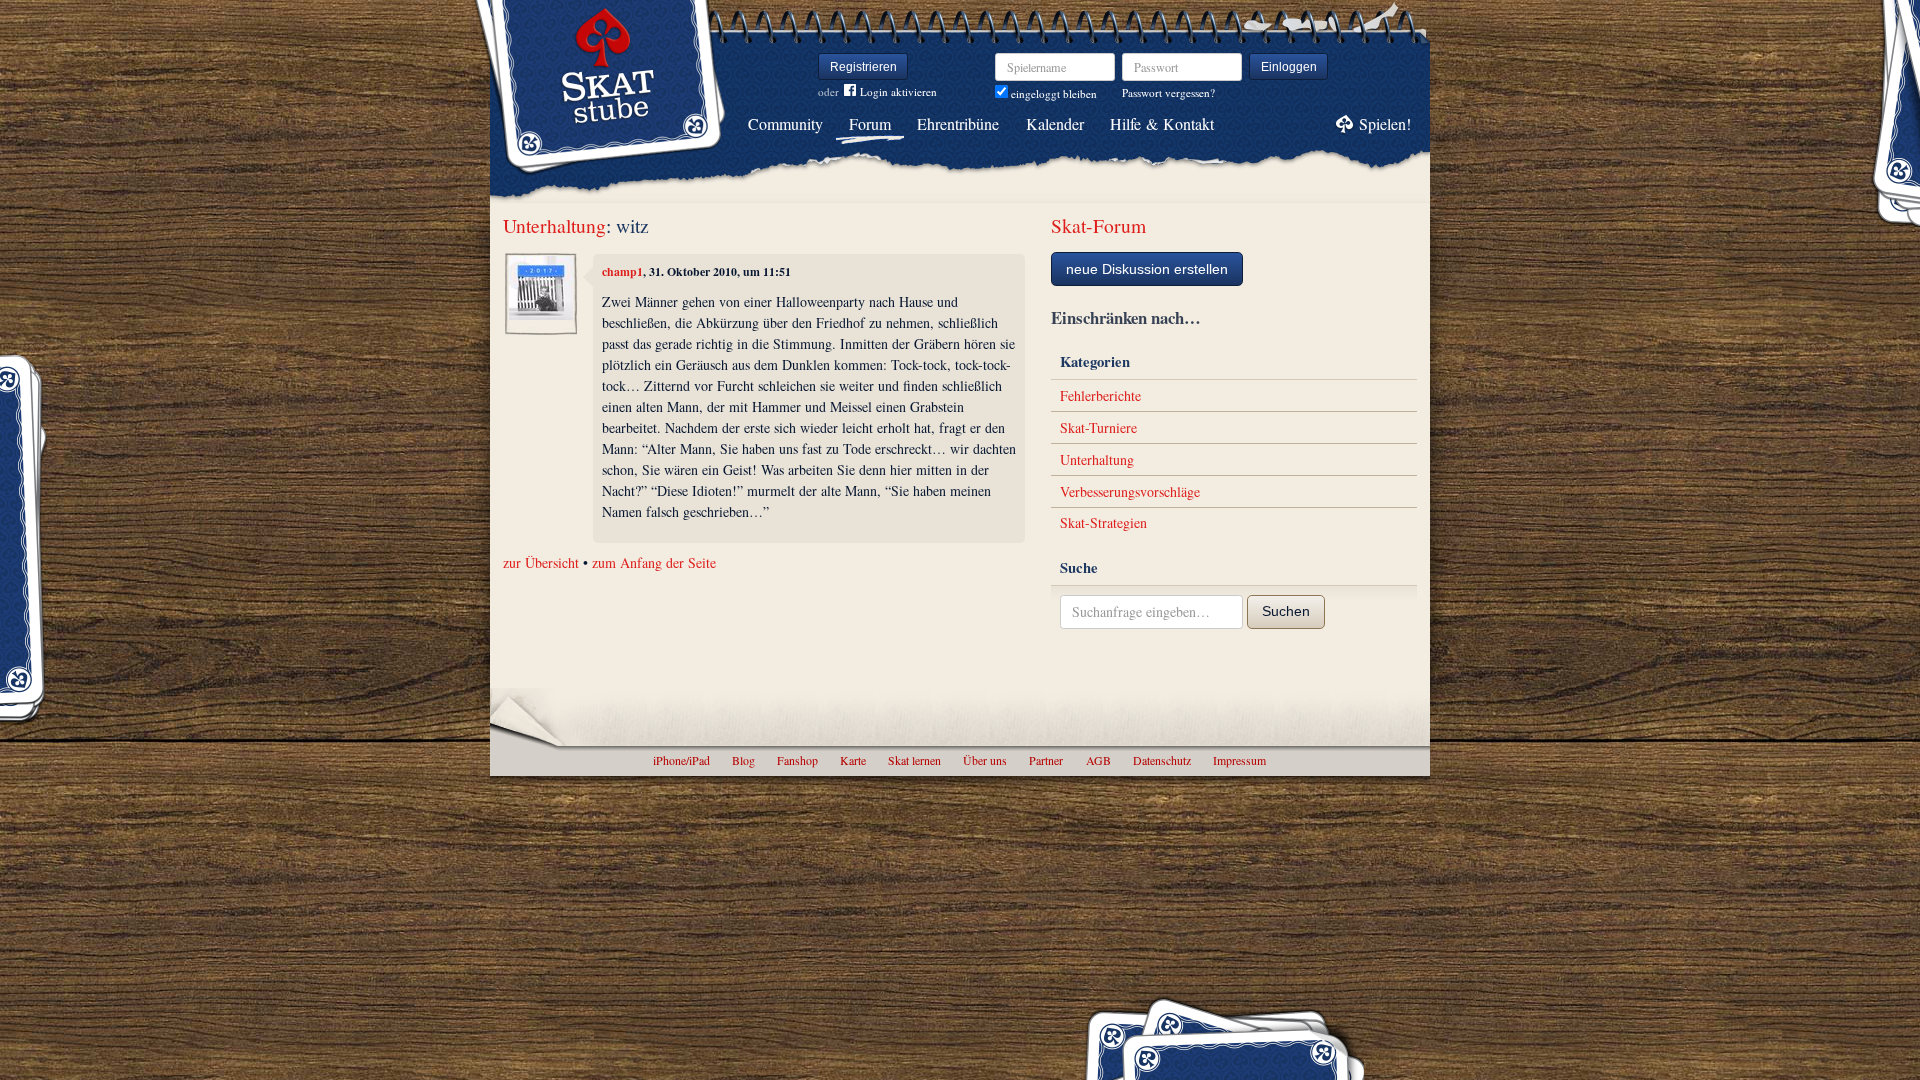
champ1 (622, 271)
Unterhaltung (554, 225)
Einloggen (1289, 67)
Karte (853, 760)
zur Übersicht (541, 562)
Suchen (1286, 611)
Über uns (985, 760)
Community (785, 123)
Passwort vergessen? (1168, 92)
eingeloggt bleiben (1052, 93)
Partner (1046, 760)
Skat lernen (914, 760)
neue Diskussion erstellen (1147, 269)
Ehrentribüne (958, 123)
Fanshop (797, 760)
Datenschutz (1162, 760)
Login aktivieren (898, 91)
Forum (870, 123)
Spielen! (1385, 123)
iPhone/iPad (681, 760)
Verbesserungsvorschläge (1130, 491)
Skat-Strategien (1103, 522)
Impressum (1239, 760)
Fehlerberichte (1100, 395)
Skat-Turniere (1098, 427)
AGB (1098, 760)
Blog (743, 760)
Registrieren (863, 67)
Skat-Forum (1098, 225)
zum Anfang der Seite (654, 562)
